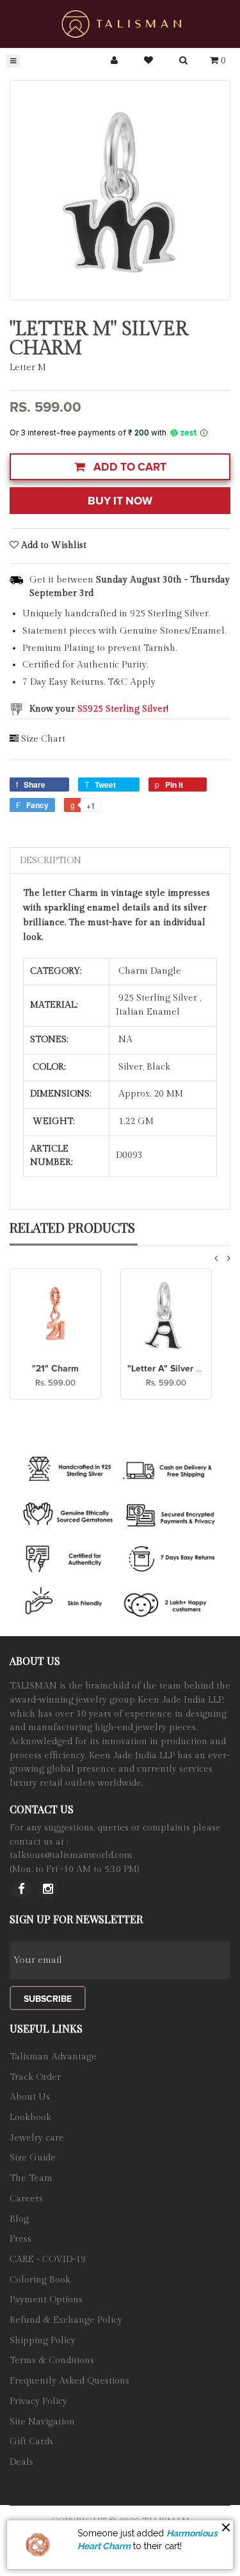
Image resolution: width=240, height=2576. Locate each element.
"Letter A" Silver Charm (175, 1369)
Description (51, 861)
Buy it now (120, 501)
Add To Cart (129, 467)
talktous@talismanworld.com (71, 1855)
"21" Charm (55, 1369)
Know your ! (99, 709)
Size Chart (43, 739)
